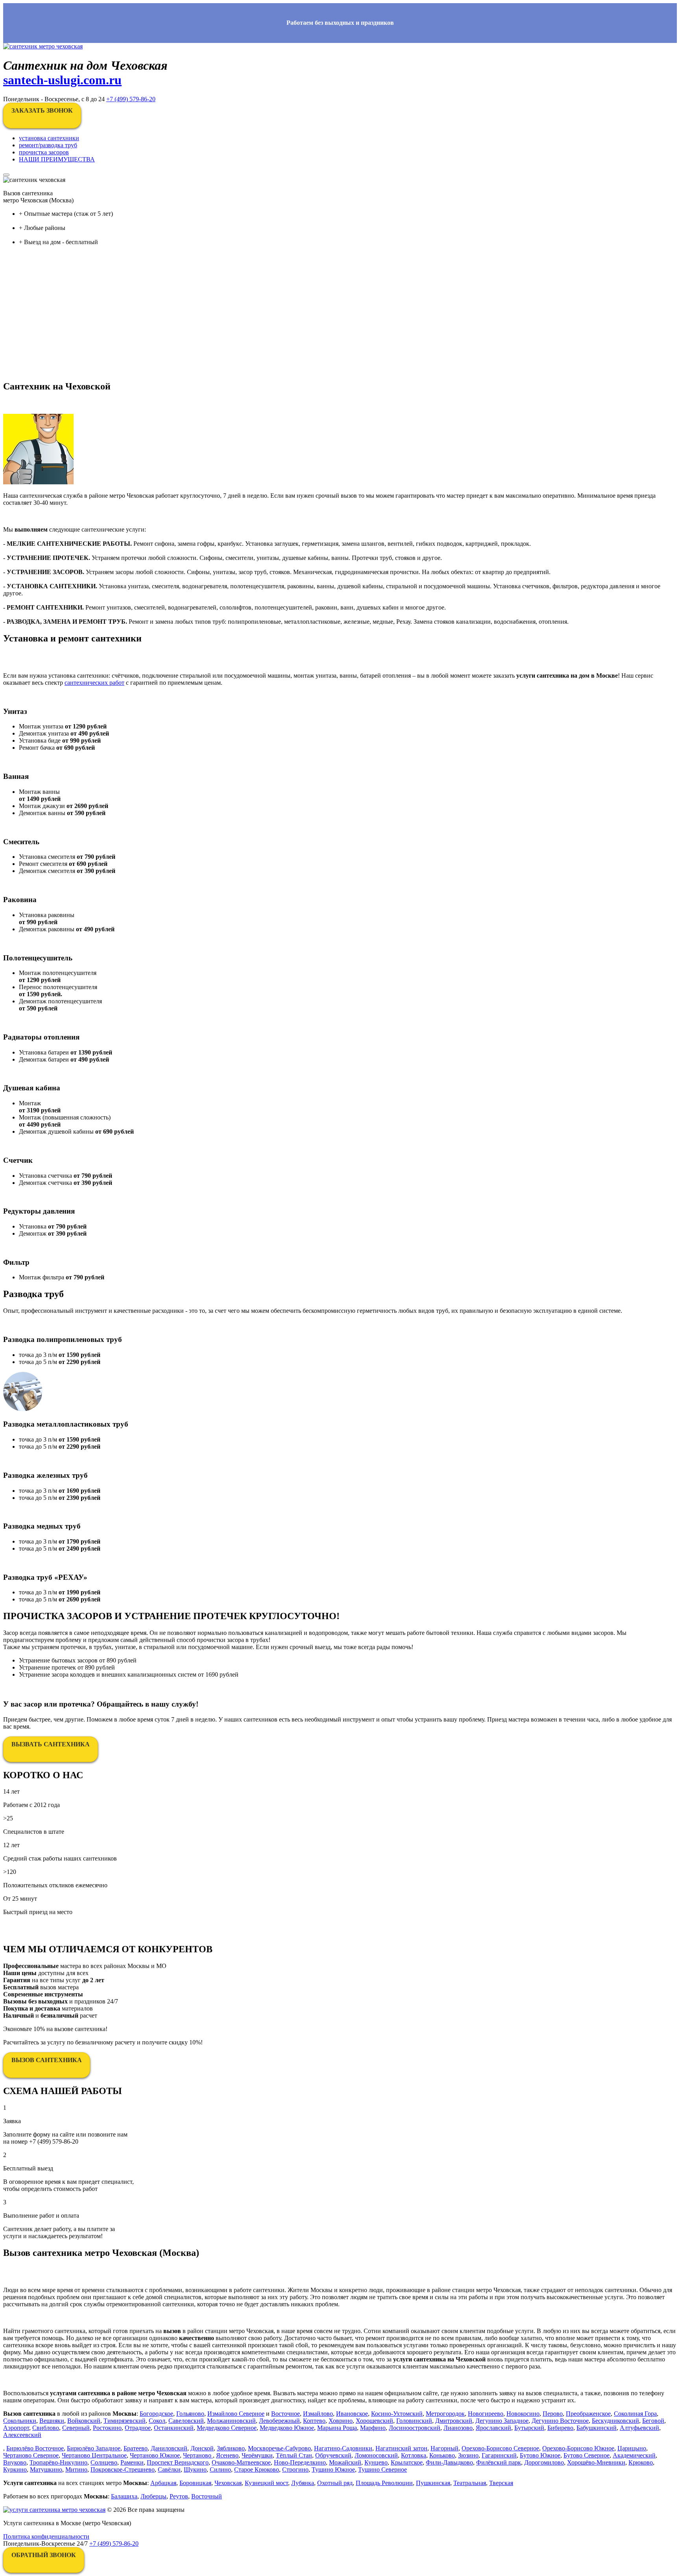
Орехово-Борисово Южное (578, 2448)
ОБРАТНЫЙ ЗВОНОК (44, 2555)
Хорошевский (374, 2421)
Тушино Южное (333, 2469)
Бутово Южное (540, 2455)
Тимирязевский (125, 2421)
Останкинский (174, 2428)
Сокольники (20, 2421)
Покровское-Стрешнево (123, 2469)
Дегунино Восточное (560, 2421)
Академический (634, 2455)
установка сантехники (49, 138)
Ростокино (107, 2428)
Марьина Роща (337, 2428)
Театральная (470, 2483)
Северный (76, 2428)
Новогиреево (486, 2414)
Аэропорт (16, 2428)
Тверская (501, 2483)
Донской (202, 2448)
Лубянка (303, 2483)
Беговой (653, 2421)
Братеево (136, 2448)
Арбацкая (163, 2483)
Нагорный (444, 2448)
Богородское (156, 2414)
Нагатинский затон (401, 2448)
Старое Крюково (257, 2469)
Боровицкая (195, 2483)
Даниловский (169, 2448)
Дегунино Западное (502, 2421)
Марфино (373, 2428)
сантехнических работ (94, 683)
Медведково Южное (287, 2428)
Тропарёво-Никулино (58, 2462)
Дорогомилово (544, 2462)
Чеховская (228, 2483)
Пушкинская (433, 2483)
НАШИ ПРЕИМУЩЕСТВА (57, 159)
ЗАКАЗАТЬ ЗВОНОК (42, 110)
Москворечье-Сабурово (279, 2448)
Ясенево (227, 2455)
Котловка (414, 2455)
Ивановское (352, 2414)
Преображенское (588, 2414)
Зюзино (468, 2455)
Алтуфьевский (639, 2428)
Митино (76, 2469)
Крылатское (407, 2462)
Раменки (132, 2462)
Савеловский (186, 2421)
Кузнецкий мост (266, 2483)
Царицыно (632, 2448)
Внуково (15, 2462)
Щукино (195, 2469)
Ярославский (493, 2428)
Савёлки (169, 2469)
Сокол (157, 2421)
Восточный (207, 2496)
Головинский (414, 2421)
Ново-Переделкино (300, 2462)
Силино (220, 2469)
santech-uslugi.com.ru (62, 80)
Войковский (84, 2421)
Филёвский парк (499, 2462)
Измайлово (318, 2414)
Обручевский (333, 2455)
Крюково (641, 2462)
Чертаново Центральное (94, 2455)
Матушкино (46, 2469)
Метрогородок (445, 2414)
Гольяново (190, 2414)
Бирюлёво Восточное (35, 2448)
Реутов (179, 2496)
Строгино (295, 2469)
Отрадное (138, 2428)
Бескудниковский (615, 2421)
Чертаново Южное (155, 2455)
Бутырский (529, 2428)
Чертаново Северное (31, 2455)
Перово (553, 2414)
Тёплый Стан (294, 2455)
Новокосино (523, 2414)
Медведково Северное (227, 2428)
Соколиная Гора (635, 2414)
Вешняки (52, 2421)
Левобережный (279, 2421)
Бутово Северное (587, 2455)
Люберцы (153, 2496)
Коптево (314, 2421)
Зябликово (231, 2448)
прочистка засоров (44, 152)
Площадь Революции (384, 2483)
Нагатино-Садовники (343, 2448)
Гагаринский (499, 2455)
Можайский (345, 2462)
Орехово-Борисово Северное (500, 2448)
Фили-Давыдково (449, 2462)
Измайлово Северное (236, 2414)
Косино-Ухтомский (397, 2414)
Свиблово (46, 2428)
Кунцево (376, 2462)
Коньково (442, 2455)
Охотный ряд (335, 2483)
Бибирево (560, 2428)
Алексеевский (22, 2435)
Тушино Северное (382, 2469)
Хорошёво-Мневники (596, 2462)
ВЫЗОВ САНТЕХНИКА (47, 2060)
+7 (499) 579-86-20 (131, 99)
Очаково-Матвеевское (241, 2462)
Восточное (285, 2414)
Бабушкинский (597, 2428)
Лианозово (458, 2428)
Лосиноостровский (415, 2428)
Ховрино (341, 2421)
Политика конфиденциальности (46, 2536)
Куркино (15, 2469)
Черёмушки (257, 2455)
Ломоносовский (376, 2455)
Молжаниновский (231, 2421)
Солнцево (104, 2462)
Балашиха (124, 2496)
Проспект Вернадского (178, 2462)
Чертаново (198, 2455)
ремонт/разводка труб (48, 145)
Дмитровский (454, 2421)
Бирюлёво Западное (94, 2448)
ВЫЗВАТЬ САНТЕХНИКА (51, 1744)
